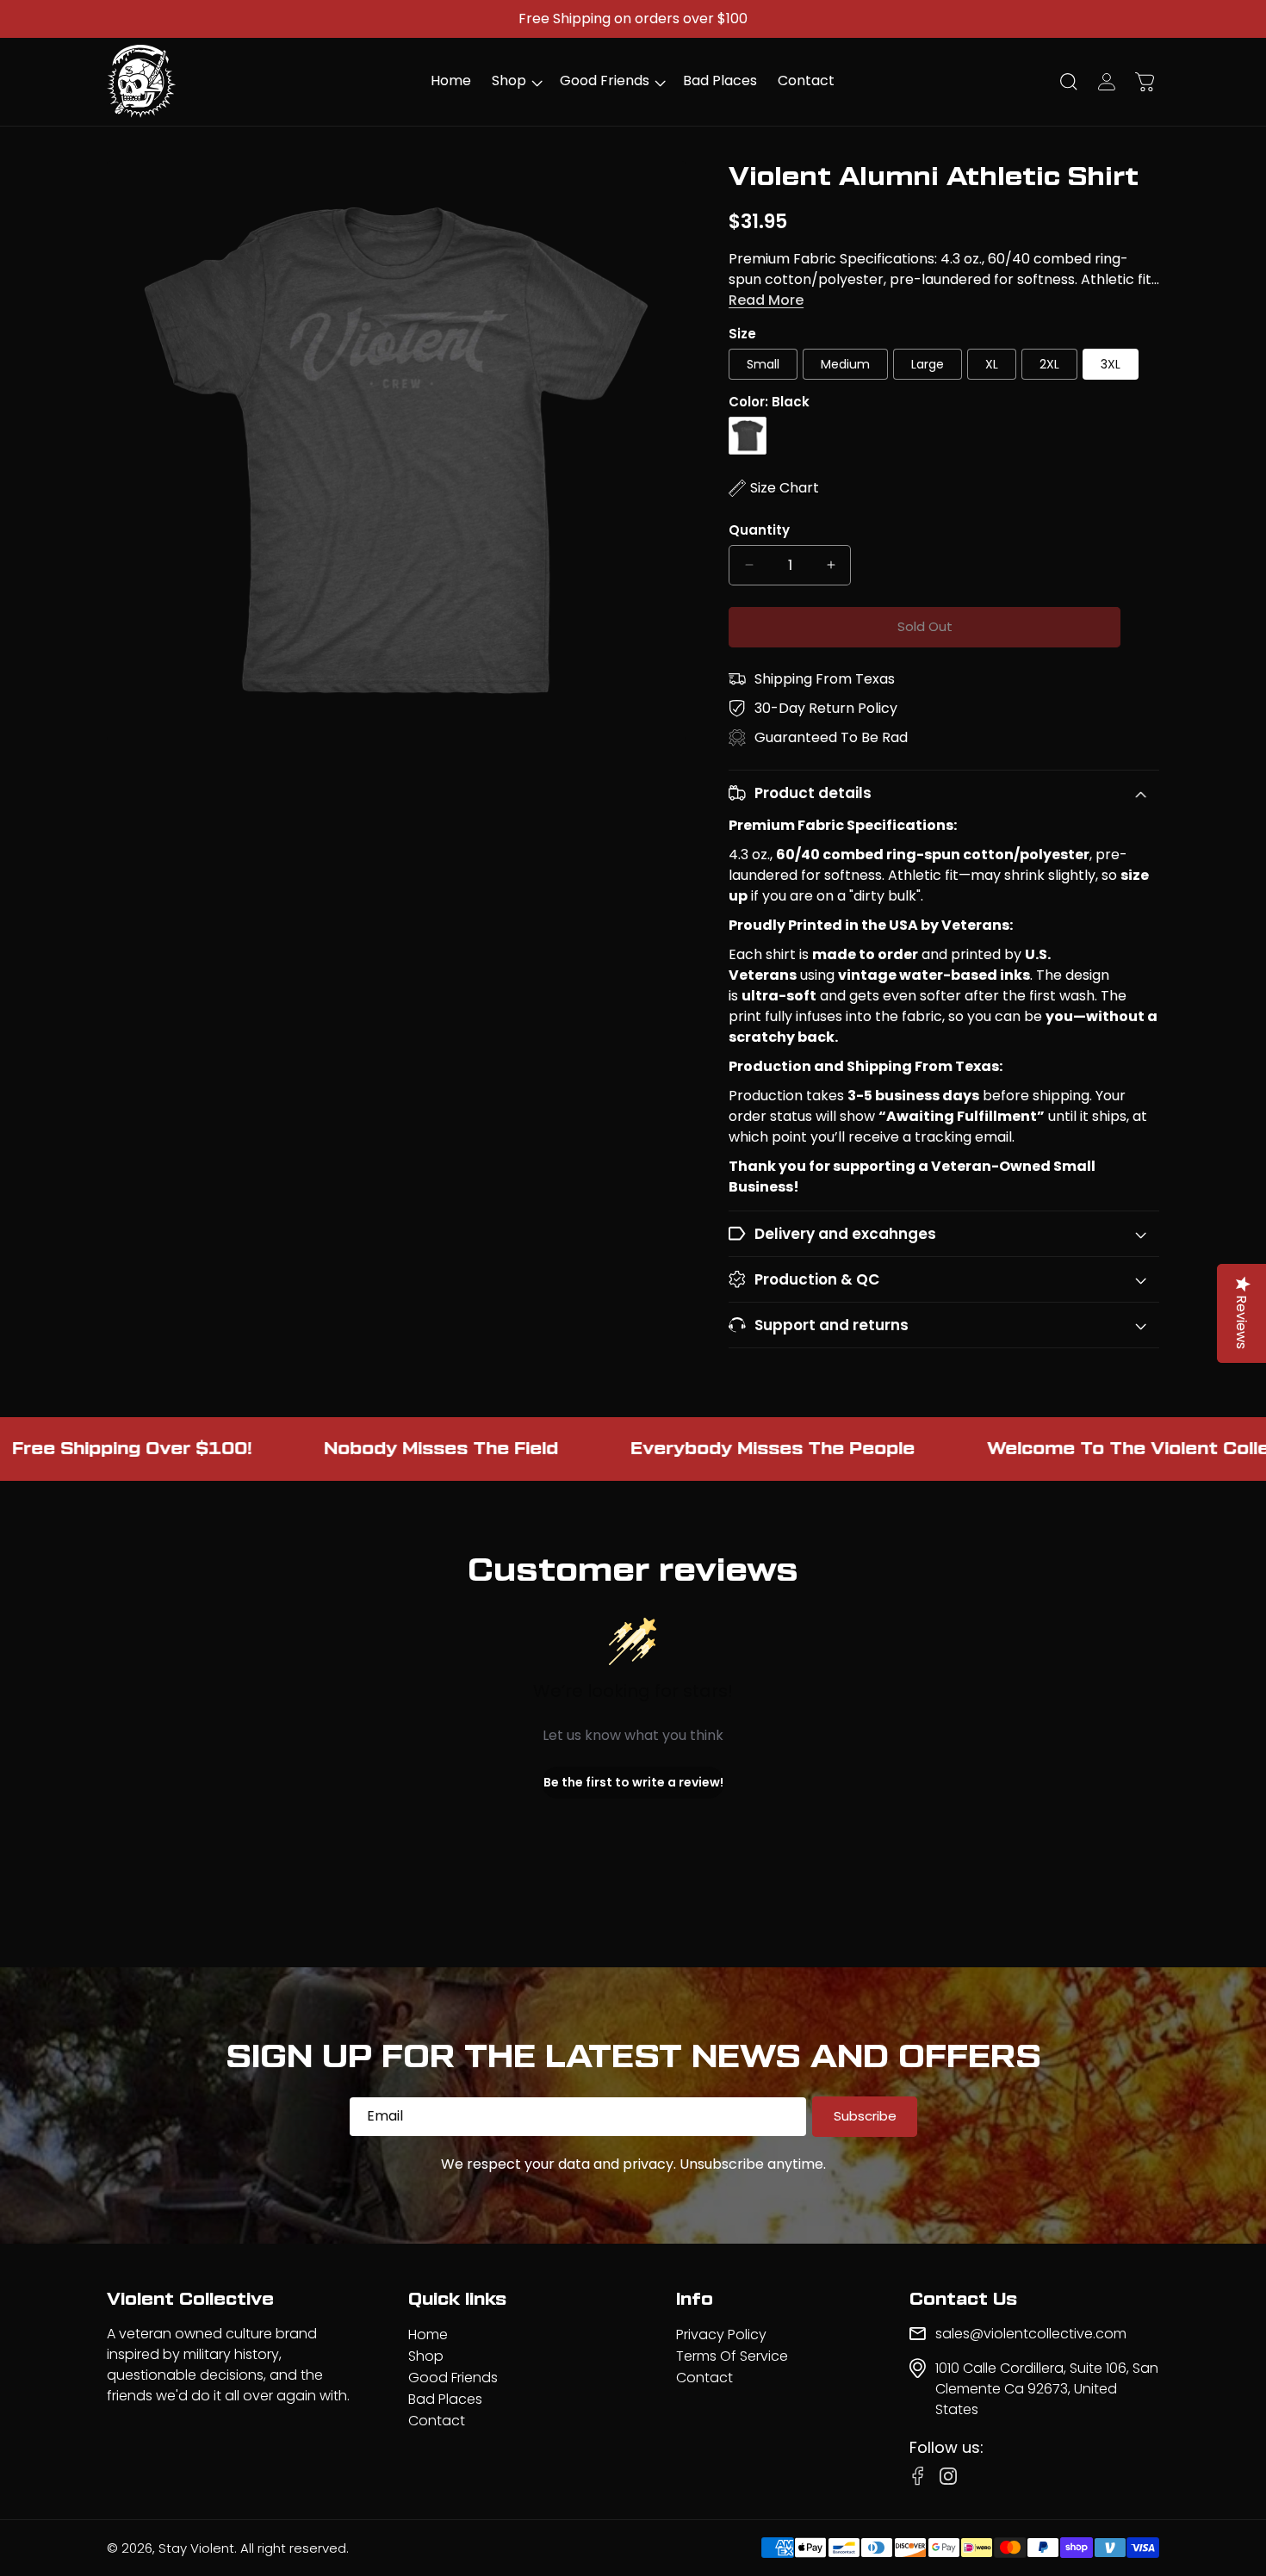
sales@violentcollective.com (1031, 2334)
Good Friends (453, 2378)
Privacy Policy (721, 2334)
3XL (1111, 364)
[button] (515, 81)
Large (928, 364)
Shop (426, 2356)
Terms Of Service (732, 2356)
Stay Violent (196, 2548)
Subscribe (865, 2116)
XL (992, 364)
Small (763, 364)
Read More (766, 300)
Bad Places (445, 2399)
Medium (845, 364)
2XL (1049, 364)
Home (428, 2334)
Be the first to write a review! (633, 1782)
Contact (437, 2421)
